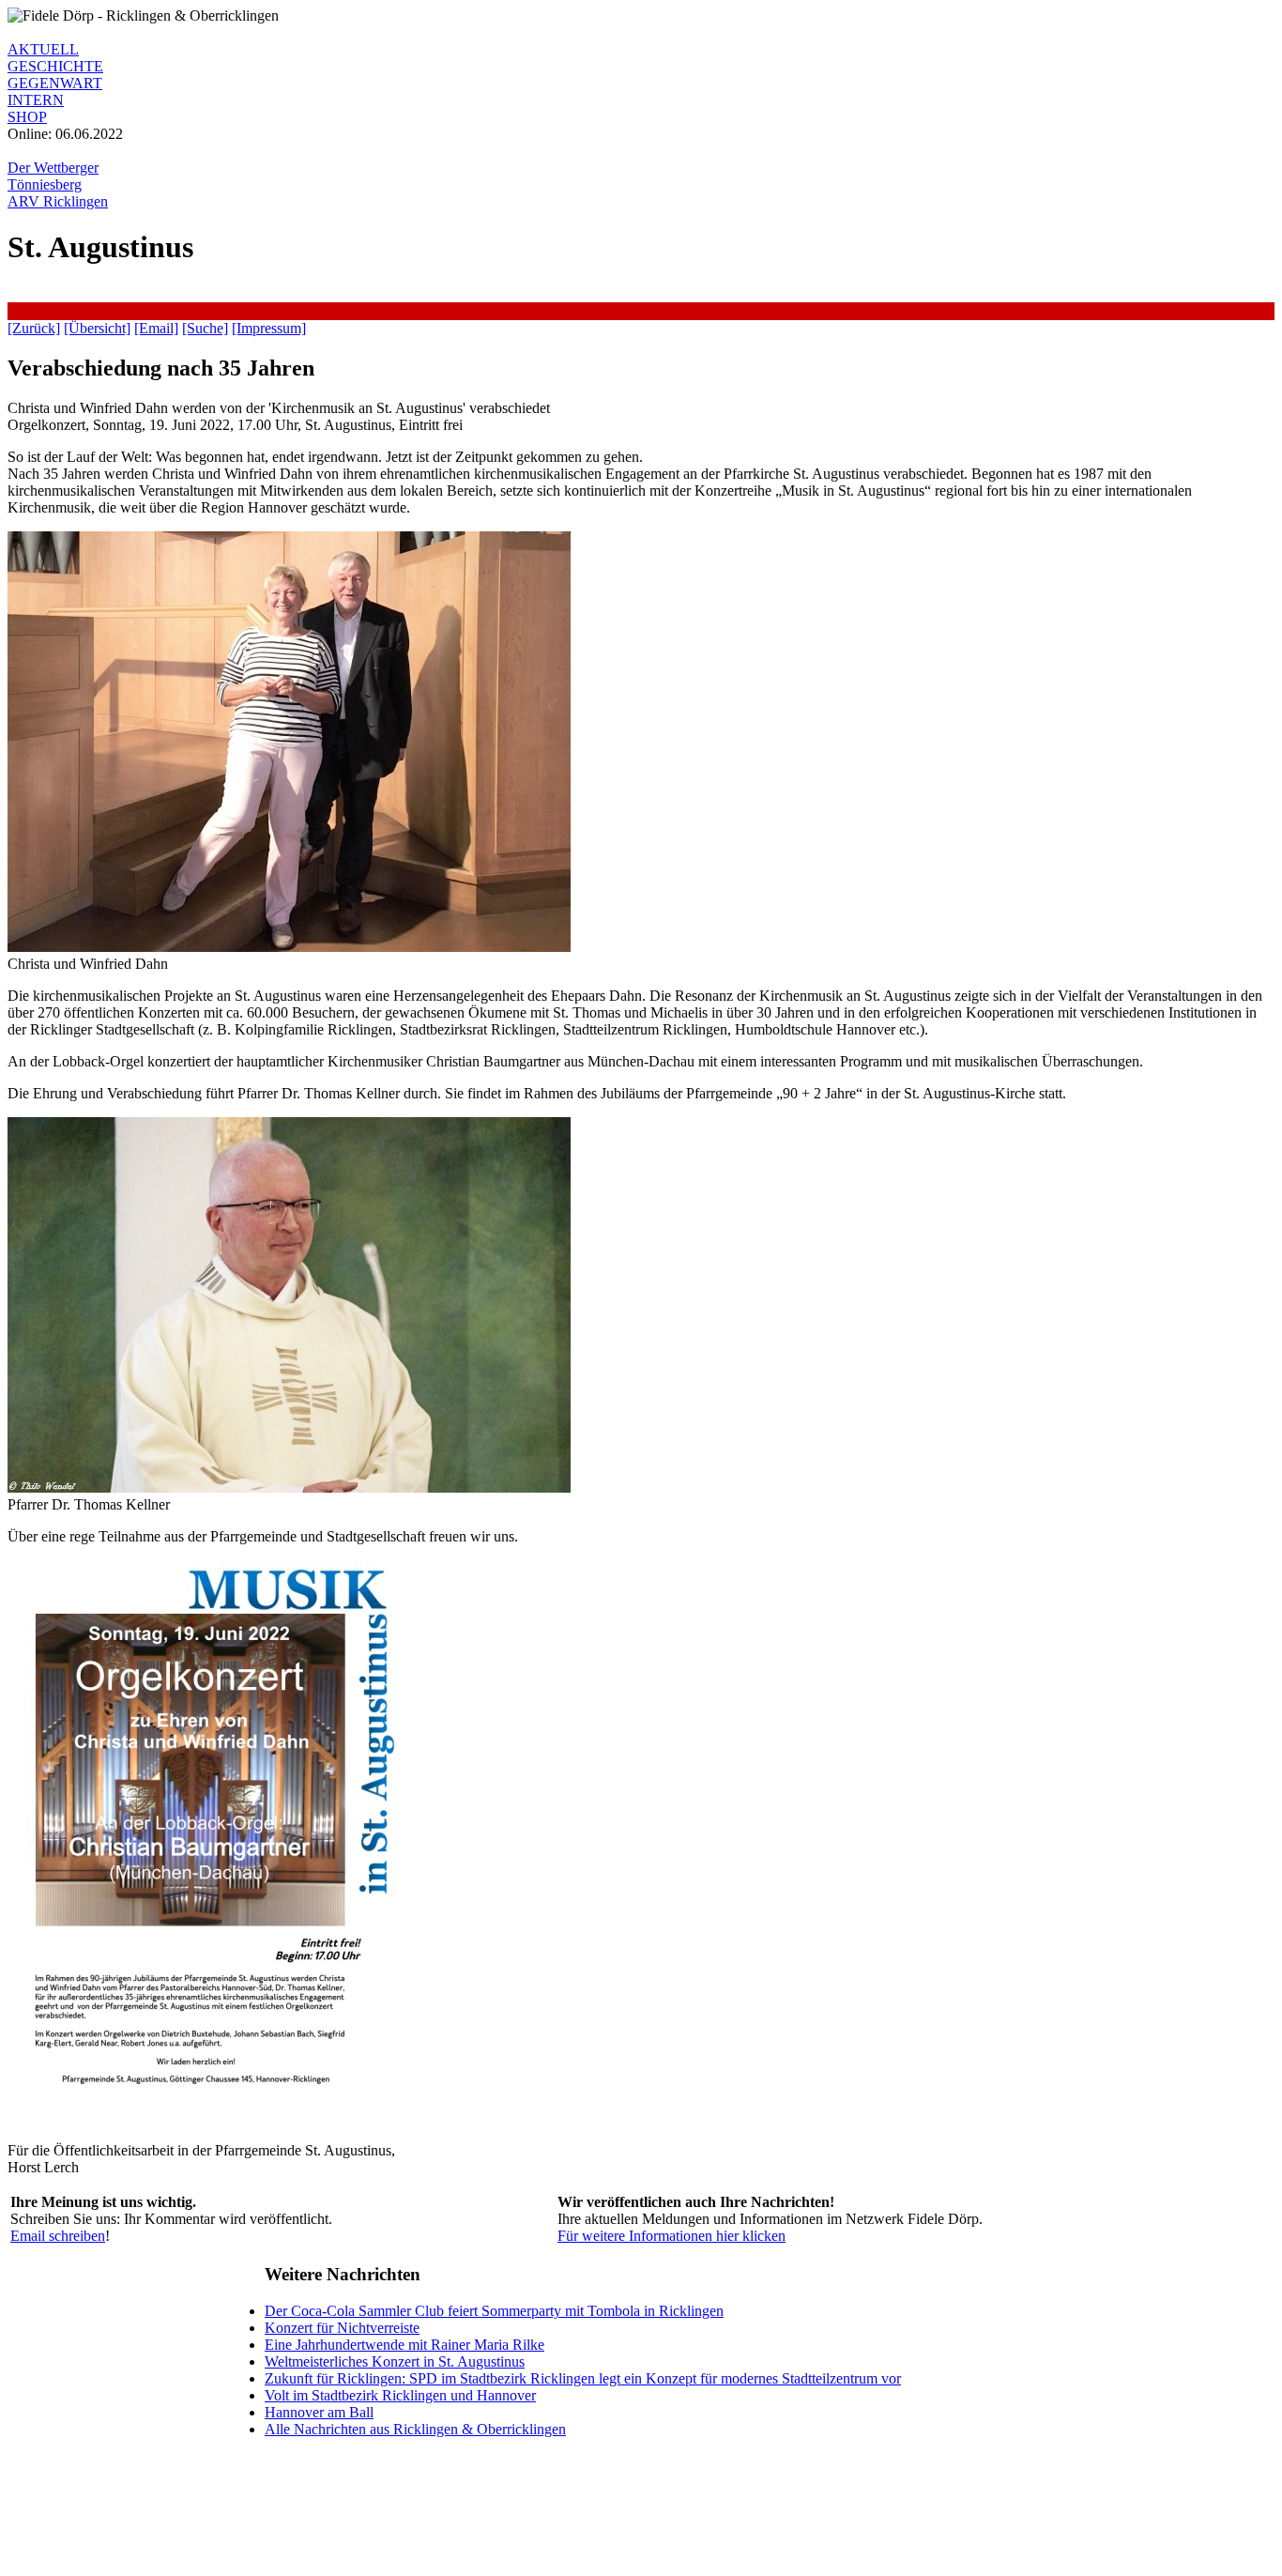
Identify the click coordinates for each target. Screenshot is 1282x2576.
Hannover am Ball (319, 2412)
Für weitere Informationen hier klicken (672, 2236)
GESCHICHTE (55, 66)
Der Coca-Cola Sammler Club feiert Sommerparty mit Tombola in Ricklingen (494, 2311)
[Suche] (205, 328)
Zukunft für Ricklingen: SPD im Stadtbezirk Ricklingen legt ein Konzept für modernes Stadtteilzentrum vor (583, 2378)
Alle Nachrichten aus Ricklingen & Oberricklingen (415, 2429)
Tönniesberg (45, 184)
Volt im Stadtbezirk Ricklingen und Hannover (400, 2395)
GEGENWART (55, 83)
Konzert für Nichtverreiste (342, 2328)
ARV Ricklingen (58, 201)
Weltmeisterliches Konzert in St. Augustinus (395, 2361)
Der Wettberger (53, 168)
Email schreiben (58, 2236)
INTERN (36, 100)
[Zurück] (34, 328)
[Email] (156, 328)
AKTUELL (43, 49)
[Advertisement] (349, 309)
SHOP (27, 117)
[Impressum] (269, 328)
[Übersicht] (97, 328)
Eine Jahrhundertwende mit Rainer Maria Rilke (404, 2345)
